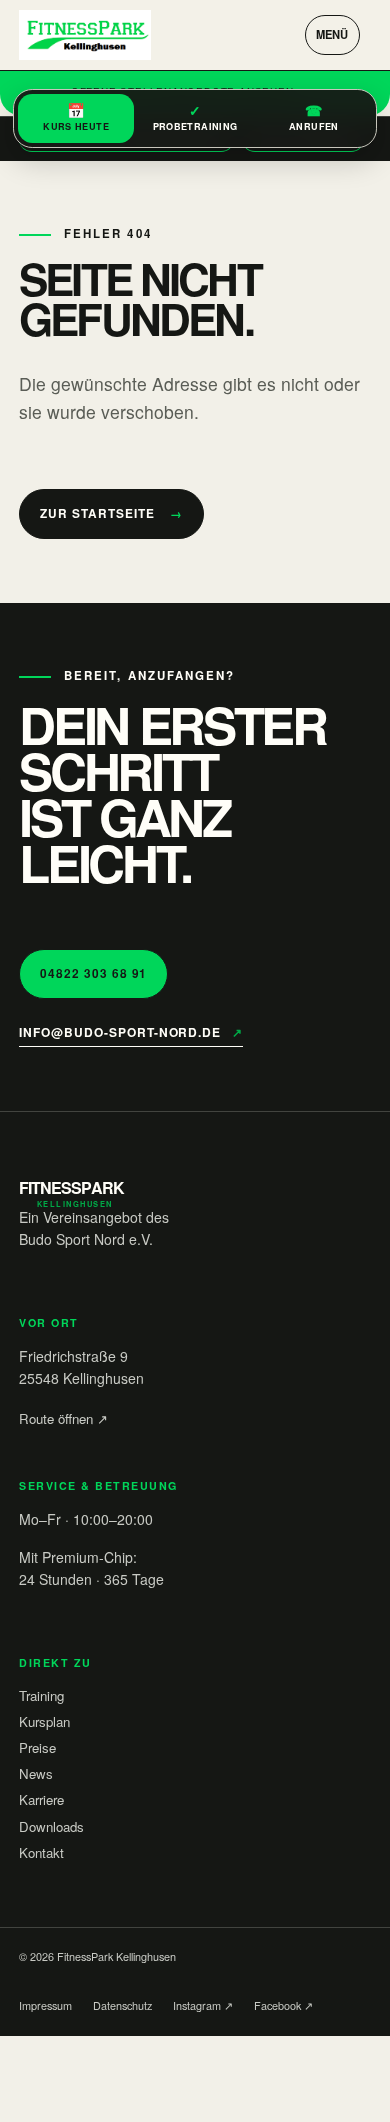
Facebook (283, 2005)
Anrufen (314, 116)
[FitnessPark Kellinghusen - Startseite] (85, 35)
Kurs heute (76, 116)
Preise (37, 1747)
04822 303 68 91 (93, 973)
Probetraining (195, 116)
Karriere (41, 1799)
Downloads (51, 1826)
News (36, 1773)
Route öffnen (63, 1418)
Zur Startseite (111, 513)
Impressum (45, 2005)
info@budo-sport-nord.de (130, 1032)
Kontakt (41, 1852)
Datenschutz (122, 2005)
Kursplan (44, 1721)
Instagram (203, 2005)
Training (41, 1695)
